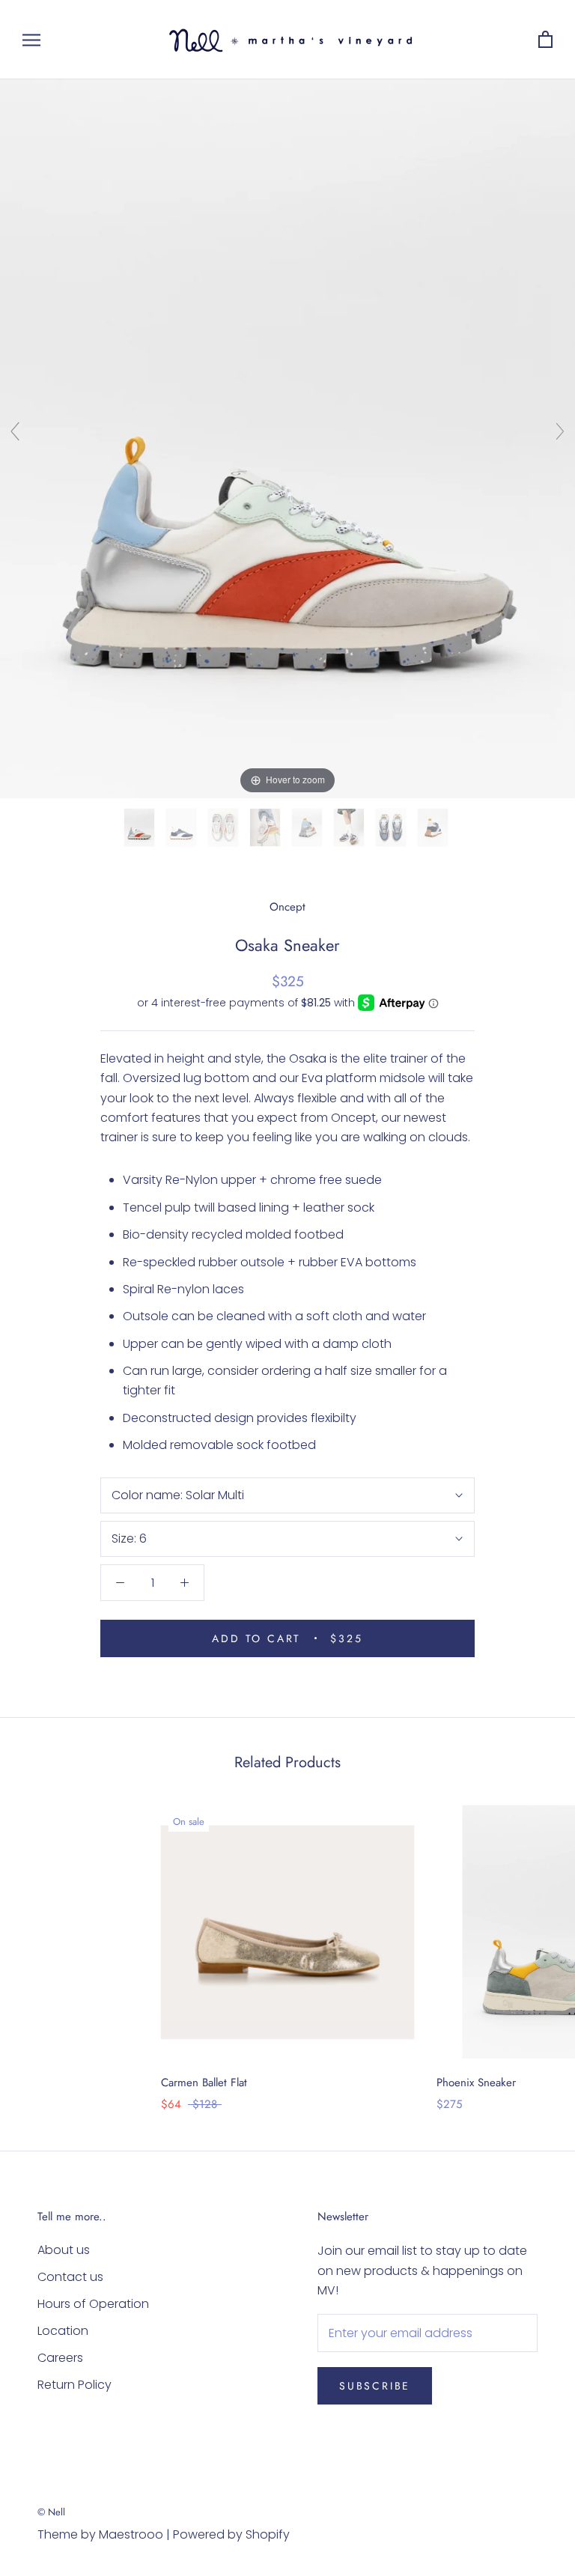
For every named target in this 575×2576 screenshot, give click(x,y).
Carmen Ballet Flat (204, 2083)
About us (64, 2250)
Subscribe (375, 2386)
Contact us (70, 2277)
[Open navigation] (31, 39)
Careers (60, 2358)
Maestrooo (131, 2534)
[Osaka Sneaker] (141, 827)
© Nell (51, 2512)
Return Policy (74, 2385)
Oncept (287, 907)
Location (63, 2331)
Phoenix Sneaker (476, 2083)
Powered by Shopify (231, 2534)
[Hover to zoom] (287, 438)
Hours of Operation (93, 2304)
